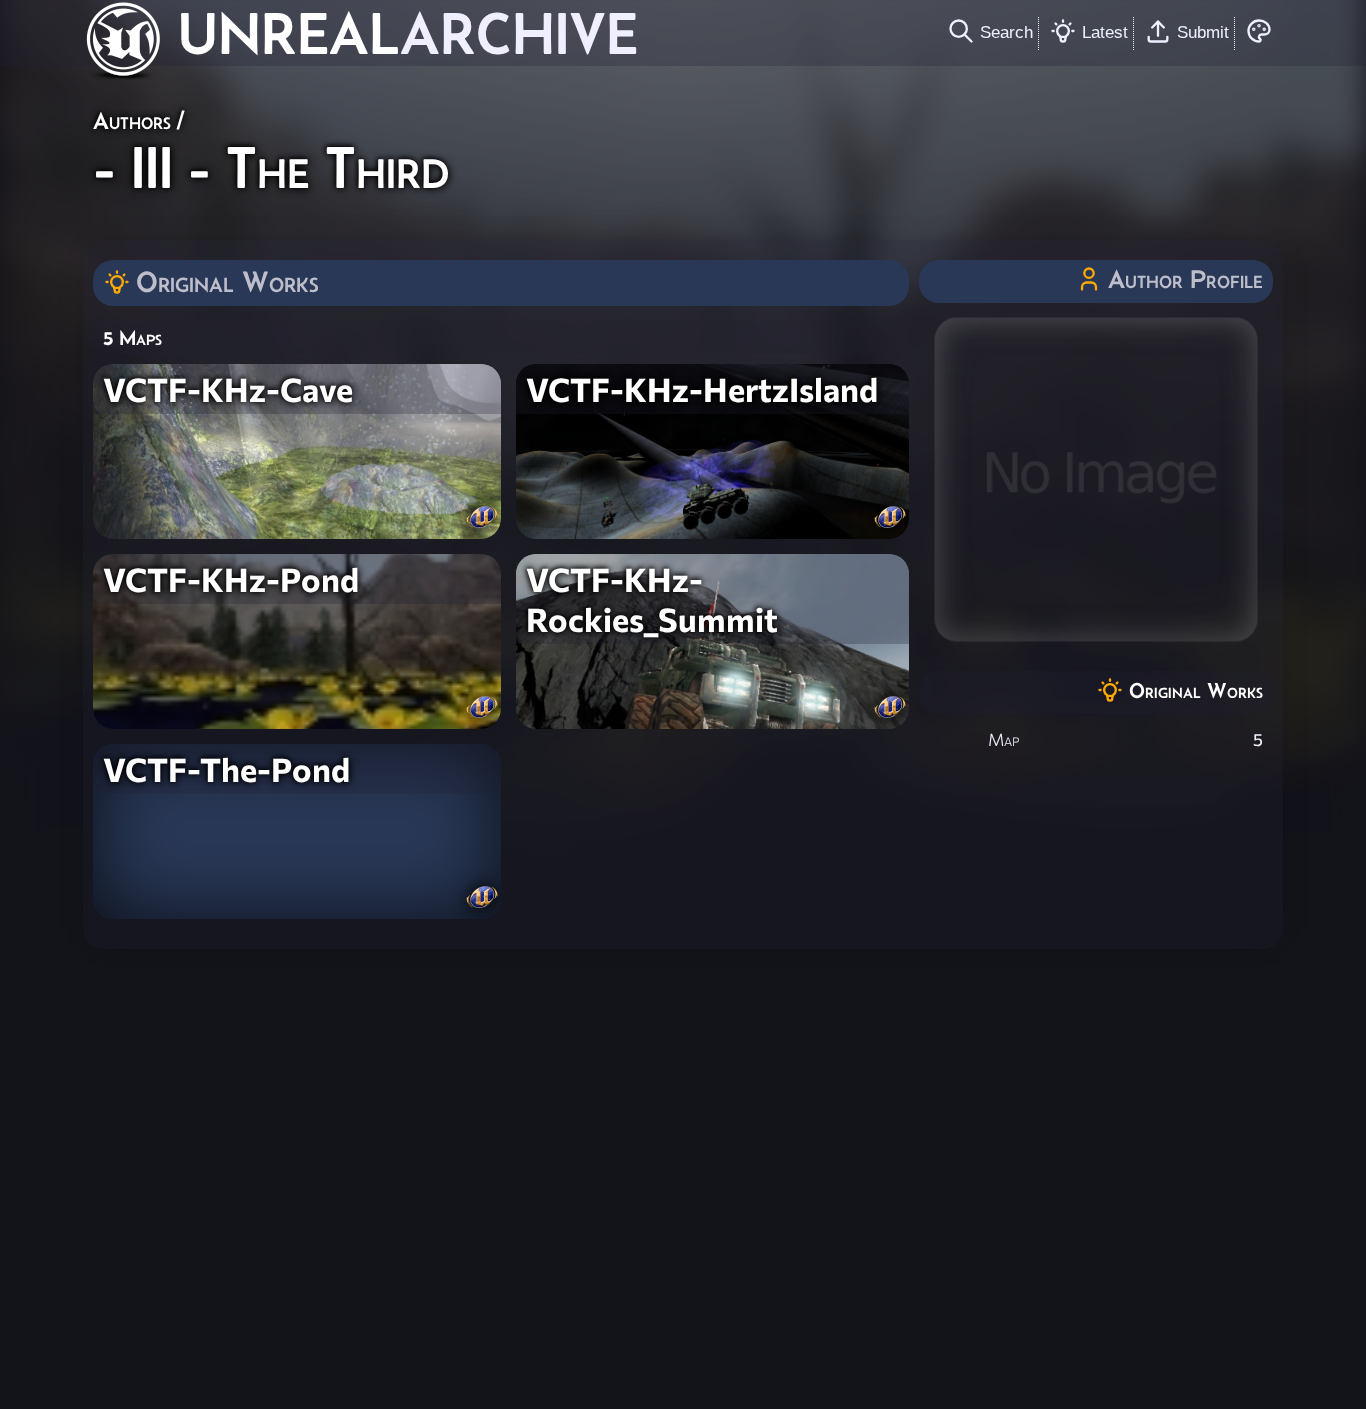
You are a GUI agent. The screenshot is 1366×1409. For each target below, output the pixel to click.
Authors (132, 120)
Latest (1105, 32)
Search (1006, 32)
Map (1003, 739)
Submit (1203, 32)
